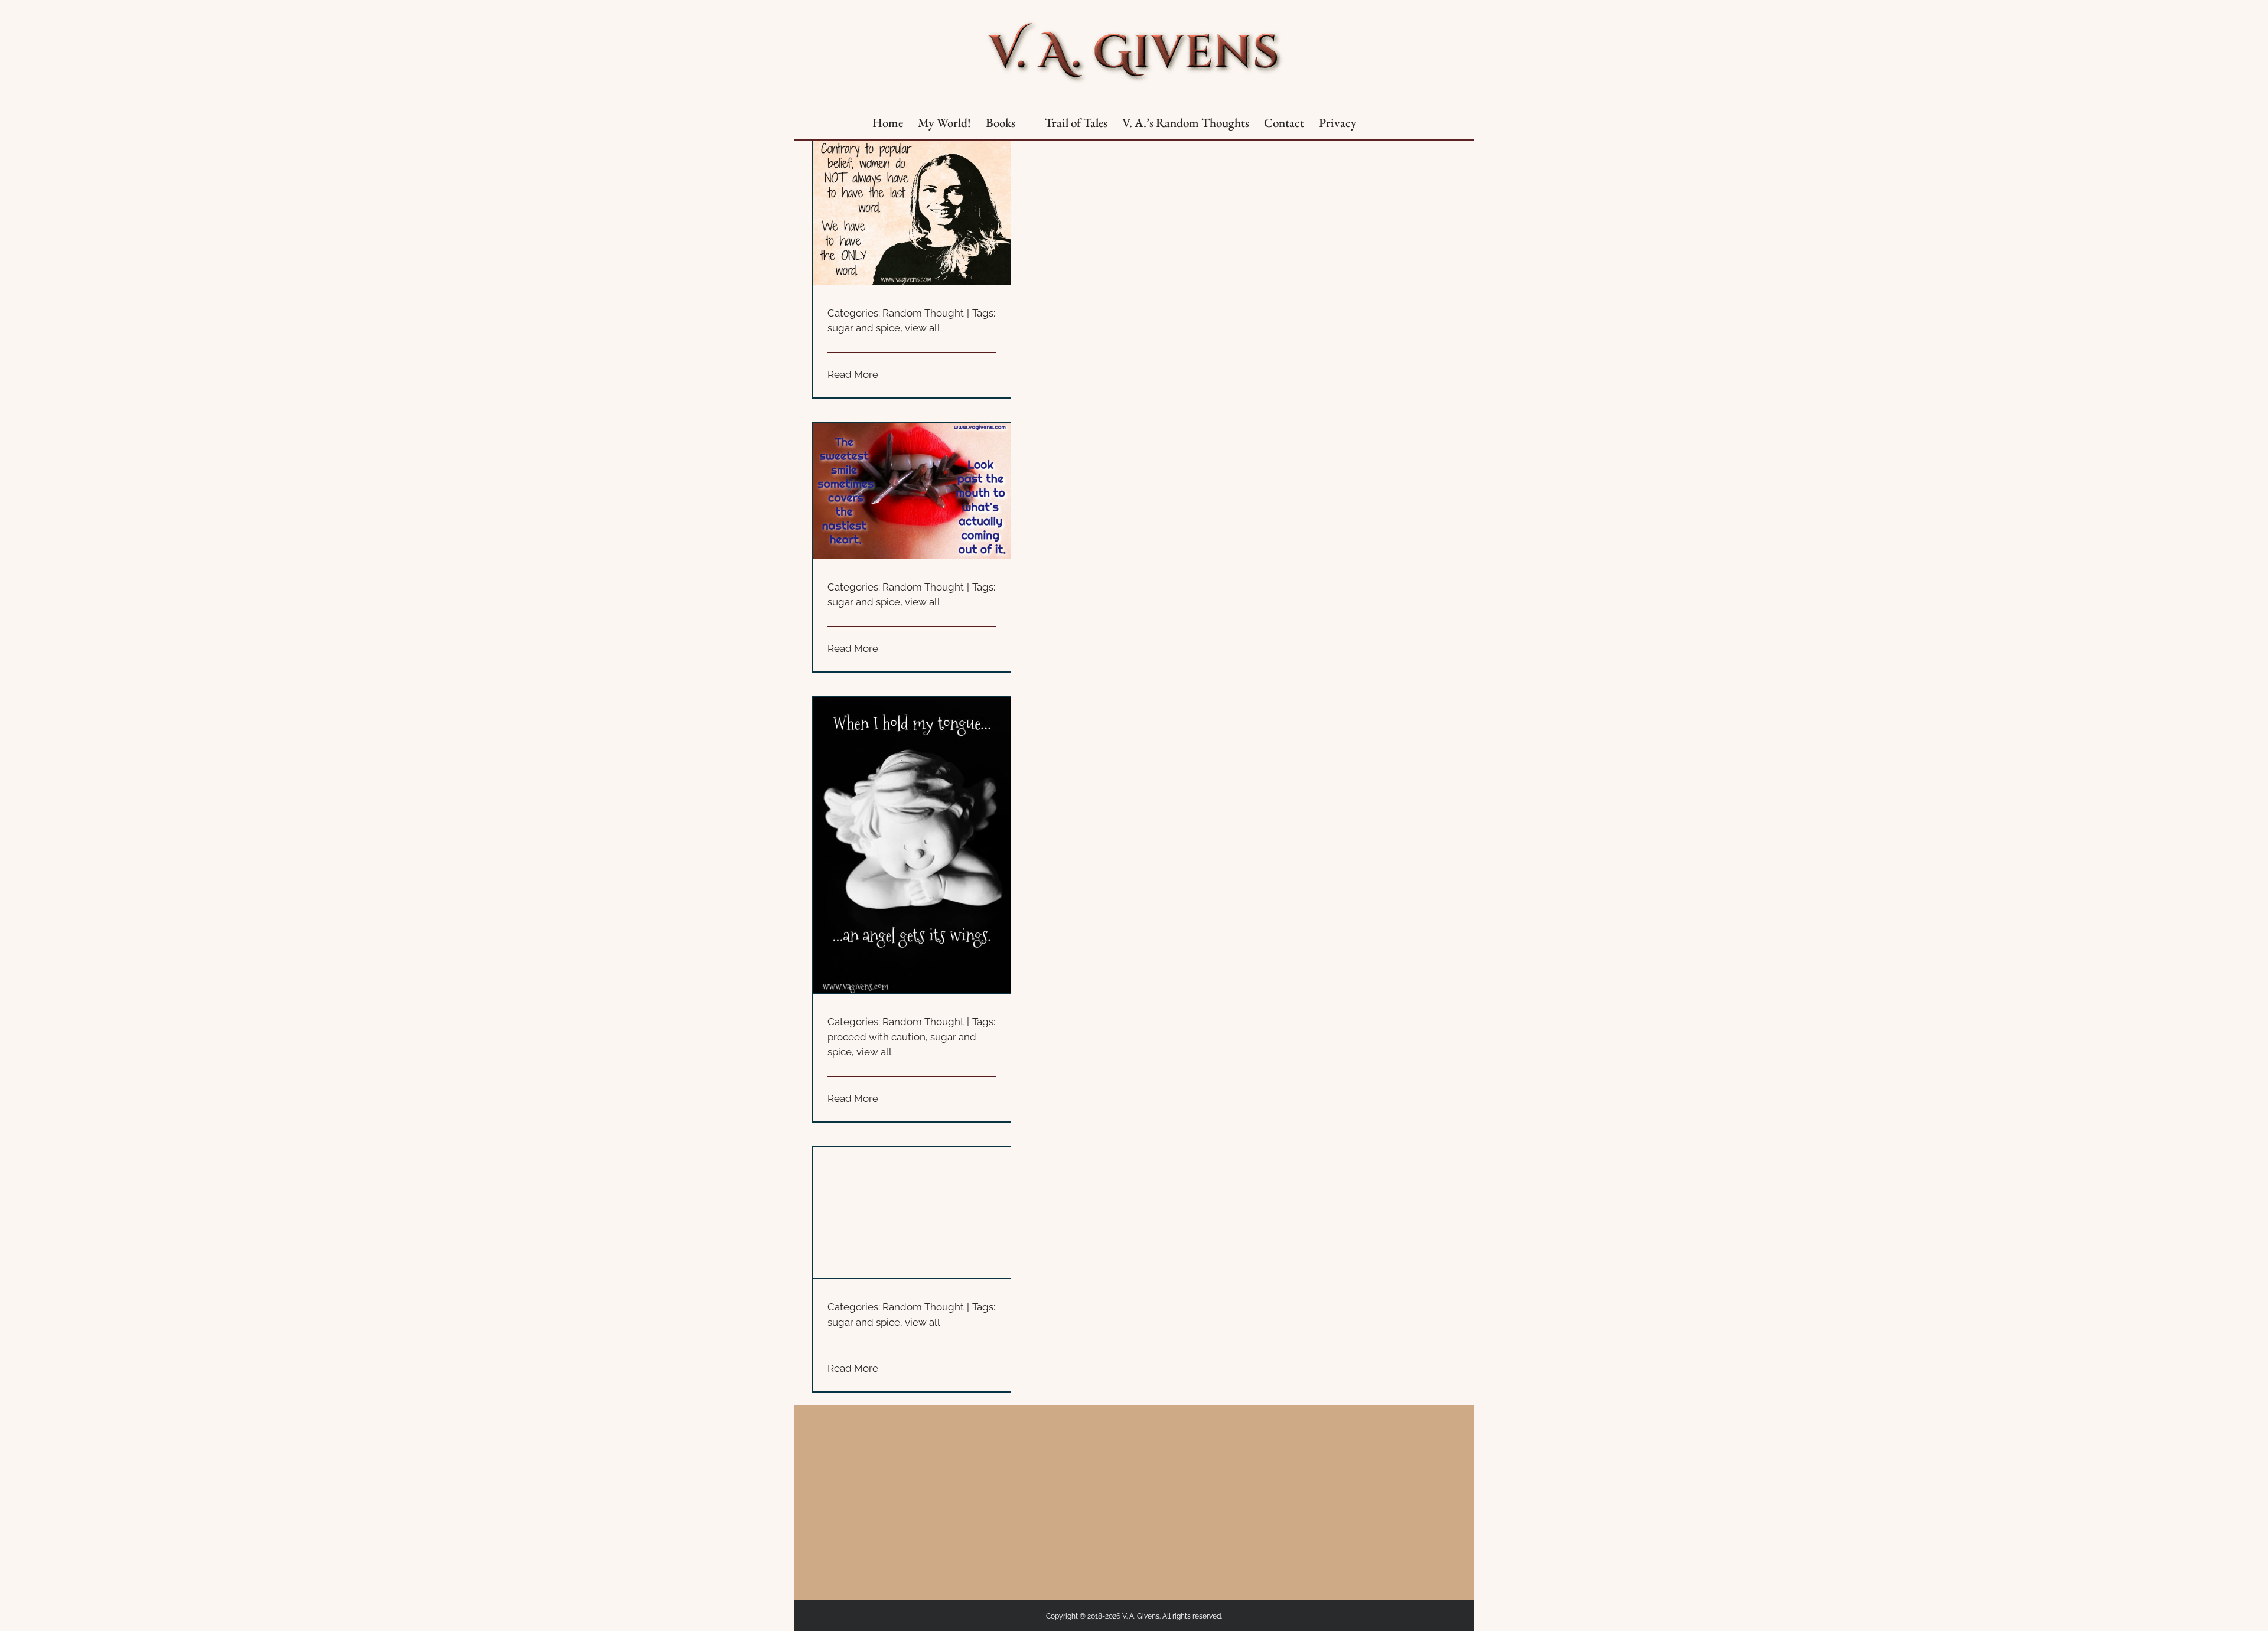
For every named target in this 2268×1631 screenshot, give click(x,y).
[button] (1376, 123)
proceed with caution (876, 1037)
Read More (853, 374)
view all (923, 328)
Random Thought (923, 313)
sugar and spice (864, 328)
